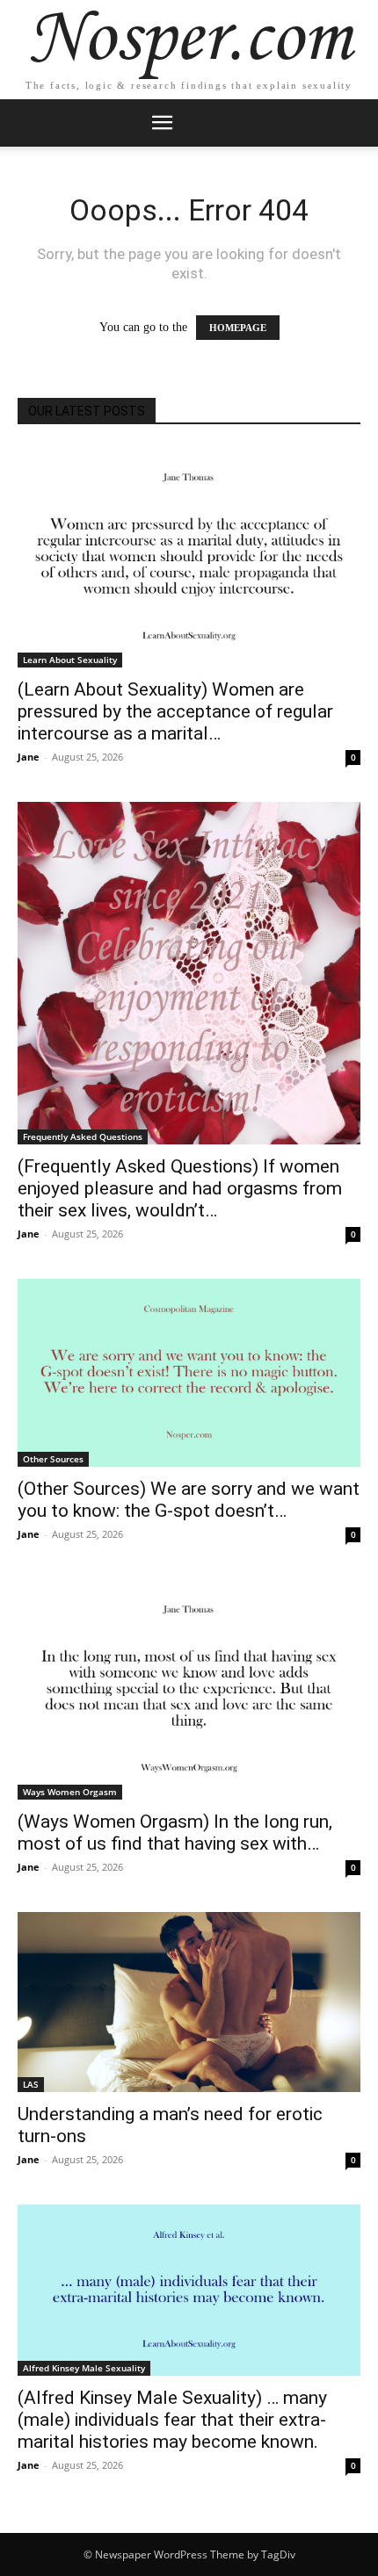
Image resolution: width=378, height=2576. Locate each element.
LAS (31, 2084)
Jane (29, 757)
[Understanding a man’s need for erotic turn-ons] (189, 2002)
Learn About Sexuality (70, 660)
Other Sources (53, 1459)
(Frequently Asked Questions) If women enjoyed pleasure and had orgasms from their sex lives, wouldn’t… (180, 1188)
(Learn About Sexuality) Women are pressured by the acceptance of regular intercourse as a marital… (175, 711)
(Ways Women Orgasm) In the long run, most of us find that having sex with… (175, 1833)
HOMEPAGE (238, 328)
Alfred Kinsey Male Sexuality (84, 2368)
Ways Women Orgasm (70, 1792)
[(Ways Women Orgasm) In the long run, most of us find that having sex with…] (189, 1689)
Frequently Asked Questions (83, 1136)
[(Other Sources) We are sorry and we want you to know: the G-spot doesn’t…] (189, 1373)
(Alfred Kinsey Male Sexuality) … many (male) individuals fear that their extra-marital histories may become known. (172, 2420)
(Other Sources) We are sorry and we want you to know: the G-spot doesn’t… (189, 1500)
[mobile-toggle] (162, 123)
